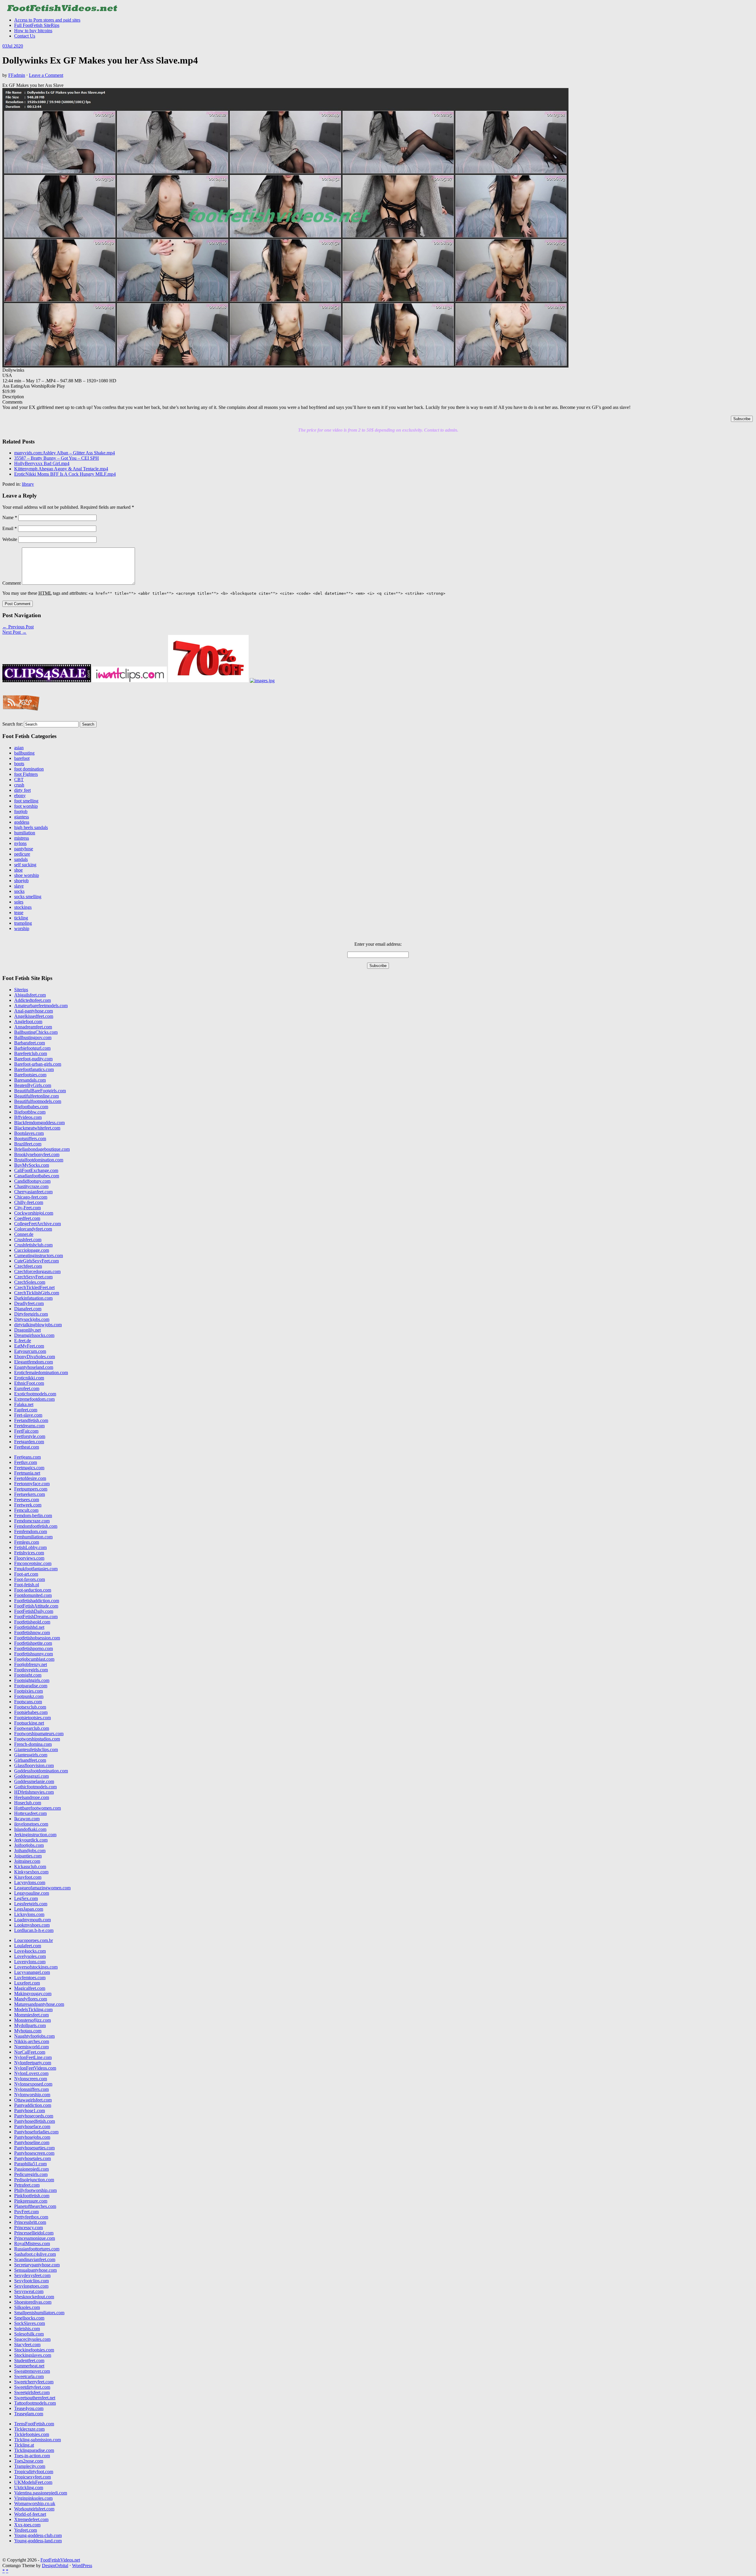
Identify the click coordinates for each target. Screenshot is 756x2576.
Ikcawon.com (27, 1819)
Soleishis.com (27, 2329)
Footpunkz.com (29, 1696)
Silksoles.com (27, 2307)
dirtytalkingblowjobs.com (38, 1325)
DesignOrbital (55, 2566)
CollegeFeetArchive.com (38, 1224)
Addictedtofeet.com (32, 1000)
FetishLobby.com (30, 1547)
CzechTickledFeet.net (34, 1287)
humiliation (25, 833)
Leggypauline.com (32, 1893)
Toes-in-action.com (32, 2456)
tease (19, 912)
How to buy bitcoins (33, 31)
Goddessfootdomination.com (41, 1771)
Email (10, 528)
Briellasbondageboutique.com (42, 1149)
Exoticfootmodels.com (35, 1394)
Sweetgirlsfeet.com (32, 2392)
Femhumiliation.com (33, 1537)
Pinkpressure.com (31, 2201)
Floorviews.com (29, 1558)
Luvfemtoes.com (30, 1978)
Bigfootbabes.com (31, 1107)
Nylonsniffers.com (31, 2089)
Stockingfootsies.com (34, 2350)
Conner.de (24, 1234)
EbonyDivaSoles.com (35, 1357)
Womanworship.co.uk (35, 2503)
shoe (18, 870)
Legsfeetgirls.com (31, 1904)
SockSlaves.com (30, 2323)
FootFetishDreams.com (36, 1617)
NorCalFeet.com (30, 2052)
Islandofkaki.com (30, 1829)
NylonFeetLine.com (33, 2057)
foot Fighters (26, 774)
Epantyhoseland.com (34, 1367)
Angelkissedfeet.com (34, 1016)
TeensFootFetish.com (34, 2424)
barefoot (22, 758)
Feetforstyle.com (30, 1436)
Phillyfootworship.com (35, 2190)
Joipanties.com (28, 1856)
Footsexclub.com (30, 1707)
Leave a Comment (46, 75)
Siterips (21, 990)
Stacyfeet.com (27, 2345)
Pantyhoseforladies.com (36, 2132)
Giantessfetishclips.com (36, 1749)
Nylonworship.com (32, 2095)
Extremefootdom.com (34, 1399)
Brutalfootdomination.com (39, 1160)
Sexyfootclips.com (31, 2281)
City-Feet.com (27, 1208)
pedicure (22, 854)
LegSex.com (26, 1898)
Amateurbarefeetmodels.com (41, 1006)
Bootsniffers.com (30, 1139)
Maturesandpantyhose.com (39, 2004)
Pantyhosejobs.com (32, 2137)
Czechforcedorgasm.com (37, 1271)
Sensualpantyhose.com (35, 2270)
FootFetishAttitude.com (36, 1606)
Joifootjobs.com (29, 1845)
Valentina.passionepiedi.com (41, 2493)
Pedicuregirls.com (31, 2174)
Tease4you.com (29, 2408)
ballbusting (24, 753)
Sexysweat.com (29, 2291)
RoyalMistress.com (32, 2243)
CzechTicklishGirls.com (37, 1293)
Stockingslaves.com (33, 2355)
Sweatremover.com (32, 2371)
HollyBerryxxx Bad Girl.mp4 (42, 463)
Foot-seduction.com (33, 1590)
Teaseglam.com (29, 2414)
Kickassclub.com (30, 1866)
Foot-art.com (26, 1574)
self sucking (25, 865)
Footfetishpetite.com (33, 1643)
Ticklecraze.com (29, 2429)
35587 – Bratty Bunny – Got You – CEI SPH (57, 458)
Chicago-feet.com (31, 1197)
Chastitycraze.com (31, 1186)
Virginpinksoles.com (33, 2498)
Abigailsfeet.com (30, 995)
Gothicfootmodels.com (35, 1787)
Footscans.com (28, 1702)
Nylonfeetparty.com (33, 2063)
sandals (21, 859)
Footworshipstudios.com (37, 1739)
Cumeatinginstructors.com (39, 1256)
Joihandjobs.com (30, 1851)
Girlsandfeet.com (30, 1760)
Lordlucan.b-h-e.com (34, 1930)
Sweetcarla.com (29, 2376)
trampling (23, 923)
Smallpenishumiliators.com (39, 2313)
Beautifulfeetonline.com (36, 1096)
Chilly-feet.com (29, 1202)
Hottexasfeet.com (30, 1813)
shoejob (21, 881)
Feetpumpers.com (31, 1489)
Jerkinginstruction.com (35, 1835)
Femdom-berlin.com (33, 1515)
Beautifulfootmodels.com (38, 1101)
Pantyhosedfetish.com (35, 2121)
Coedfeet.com (27, 1218)
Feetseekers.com (30, 1494)
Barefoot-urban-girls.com (38, 1064)
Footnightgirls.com (32, 1680)
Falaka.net (24, 1404)
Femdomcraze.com (32, 1521)
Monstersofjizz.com (32, 2020)
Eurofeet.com (27, 1388)
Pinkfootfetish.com (32, 2196)
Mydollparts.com (30, 2025)
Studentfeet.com (29, 2360)
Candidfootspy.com (32, 1181)
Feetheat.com (27, 1447)
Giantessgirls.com (31, 1755)
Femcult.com (26, 1510)
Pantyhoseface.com (32, 2126)
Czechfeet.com (28, 1266)
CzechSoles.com (30, 1282)
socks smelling (28, 897)
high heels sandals (31, 827)
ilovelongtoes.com (31, 1824)
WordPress (82, 2566)
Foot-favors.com (30, 1579)
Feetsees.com (27, 1500)
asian (19, 748)
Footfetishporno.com (34, 1648)
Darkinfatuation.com (33, 1298)
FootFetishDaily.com (34, 1611)
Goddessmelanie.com (34, 1781)
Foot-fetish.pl (27, 1585)
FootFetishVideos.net (60, 2560)
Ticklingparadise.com (34, 2450)
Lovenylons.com (30, 1962)
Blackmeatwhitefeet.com (37, 1128)
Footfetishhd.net (29, 1627)
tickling (21, 918)
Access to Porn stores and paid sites (47, 20)
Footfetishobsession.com (37, 1638)
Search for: (13, 724)
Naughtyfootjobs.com (34, 2036)
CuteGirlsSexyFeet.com (36, 1261)
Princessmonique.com (35, 2238)
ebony (20, 795)
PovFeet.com (26, 2212)
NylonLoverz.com (31, 2073)
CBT (19, 780)
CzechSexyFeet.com (33, 1277)
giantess (22, 817)
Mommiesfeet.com (31, 2015)
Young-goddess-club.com (38, 2535)
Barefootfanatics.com (34, 1069)
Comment (12, 583)
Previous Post (18, 627)
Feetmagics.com (29, 1468)
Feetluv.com (26, 1462)
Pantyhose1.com (30, 2111)
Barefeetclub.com (31, 1053)
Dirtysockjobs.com (32, 1319)
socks (19, 891)
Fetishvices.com (29, 1553)
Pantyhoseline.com (32, 2142)
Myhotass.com (28, 2031)
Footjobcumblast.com (34, 1659)
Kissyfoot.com (28, 1877)
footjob (21, 811)
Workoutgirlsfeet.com (34, 2509)
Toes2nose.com (29, 2461)
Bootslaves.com (29, 1133)
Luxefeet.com (27, 1983)
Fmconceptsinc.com (33, 1563)
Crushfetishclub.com (33, 1245)
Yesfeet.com (26, 2530)
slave (19, 886)
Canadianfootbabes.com (37, 1176)
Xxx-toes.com (27, 2525)
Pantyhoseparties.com (34, 2148)
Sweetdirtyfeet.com (32, 2387)
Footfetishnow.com (32, 1632)
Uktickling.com (29, 2488)
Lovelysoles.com (30, 1956)
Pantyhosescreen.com (34, 2153)
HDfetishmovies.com (34, 1792)
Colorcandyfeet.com (33, 1229)
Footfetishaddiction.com (37, 1601)
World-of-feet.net (30, 2514)
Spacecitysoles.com (32, 2339)
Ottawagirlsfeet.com (33, 2100)
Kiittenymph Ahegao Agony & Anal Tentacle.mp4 (61, 469)
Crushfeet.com (28, 1240)
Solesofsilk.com (29, 2334)
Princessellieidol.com (34, 2233)
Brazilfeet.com (28, 1144)
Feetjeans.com (27, 1457)
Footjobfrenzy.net (31, 1664)
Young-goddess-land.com (38, 2541)
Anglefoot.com (28, 1022)
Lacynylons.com (30, 1882)
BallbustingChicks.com (36, 1032)
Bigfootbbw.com (30, 1112)
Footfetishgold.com (32, 1622)
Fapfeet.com (26, 1410)
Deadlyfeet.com (29, 1303)
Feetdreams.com (29, 1426)
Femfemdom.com (31, 1531)
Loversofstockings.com (36, 1967)
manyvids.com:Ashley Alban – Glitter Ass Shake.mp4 (65, 453)
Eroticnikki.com (29, 1378)
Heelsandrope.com (32, 1797)
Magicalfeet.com (30, 1988)
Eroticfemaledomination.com (41, 1372)
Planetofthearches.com (35, 2206)
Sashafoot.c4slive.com (35, 2254)
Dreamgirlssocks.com (34, 1335)
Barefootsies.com (30, 1075)
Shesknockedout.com (34, 2297)
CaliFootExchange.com (36, 1170)
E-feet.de (23, 1341)
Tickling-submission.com (38, 2440)
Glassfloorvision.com (34, 1765)
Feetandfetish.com (31, 1420)
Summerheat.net (29, 2366)
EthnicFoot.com (29, 1383)
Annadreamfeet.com (33, 1027)
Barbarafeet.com (30, 1043)
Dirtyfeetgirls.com (31, 1314)
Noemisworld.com (31, 2047)
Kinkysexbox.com (31, 1872)
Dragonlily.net (27, 1330)
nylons (20, 843)
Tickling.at (24, 2445)
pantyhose (24, 849)
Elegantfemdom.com (34, 1362)
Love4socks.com (30, 1951)
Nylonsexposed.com (33, 2084)
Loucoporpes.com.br (34, 1940)
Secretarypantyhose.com (37, 2265)
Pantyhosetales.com (32, 2158)
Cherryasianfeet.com (33, 1192)
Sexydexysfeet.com (32, 2275)
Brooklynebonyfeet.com (37, 1154)
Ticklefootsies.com (32, 2434)
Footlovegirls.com (31, 1670)
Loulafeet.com (28, 1946)
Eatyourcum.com (30, 1351)
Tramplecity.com (30, 2466)
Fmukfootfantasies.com (36, 1569)
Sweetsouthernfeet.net (35, 2398)
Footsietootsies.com (32, 1718)
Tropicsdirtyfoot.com (34, 2472)
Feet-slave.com (28, 1415)
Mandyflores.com (31, 1999)
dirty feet (22, 790)
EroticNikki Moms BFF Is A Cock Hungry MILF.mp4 (65, 474)
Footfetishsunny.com (34, 1654)
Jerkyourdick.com (31, 1840)
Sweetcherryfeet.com (34, 2382)
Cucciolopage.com (32, 1250)
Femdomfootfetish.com (36, 1526)
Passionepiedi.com (31, 2169)
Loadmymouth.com (32, 1920)
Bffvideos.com (28, 1117)
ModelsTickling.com (33, 2009)
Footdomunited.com (33, 1595)
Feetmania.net (27, 1473)
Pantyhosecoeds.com (34, 2116)
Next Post (14, 632)
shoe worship (27, 875)
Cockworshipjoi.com (34, 1213)
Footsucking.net (29, 1723)
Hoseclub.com (28, 1803)
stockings (23, 907)
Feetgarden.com (29, 1442)
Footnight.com (28, 1675)
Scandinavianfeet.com (35, 2259)
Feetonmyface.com (32, 1484)
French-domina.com (33, 1744)
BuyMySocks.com (32, 1165)
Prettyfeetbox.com (31, 2217)
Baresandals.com (30, 1080)
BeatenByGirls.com (33, 1085)
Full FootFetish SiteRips (37, 25)
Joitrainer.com (27, 1861)
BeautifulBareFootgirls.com (40, 1091)
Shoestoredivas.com (33, 2302)
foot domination (29, 769)
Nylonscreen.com (31, 2079)
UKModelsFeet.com (33, 2482)
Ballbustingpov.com (33, 1037)
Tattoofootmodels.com (35, 2403)
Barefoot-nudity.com (33, 1059)
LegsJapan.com (29, 1909)
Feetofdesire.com (30, 1478)
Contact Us (25, 36)
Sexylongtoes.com (31, 2286)
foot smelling (26, 801)
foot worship (26, 806)
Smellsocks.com (29, 2318)
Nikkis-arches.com (32, 2041)
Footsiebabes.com (31, 1712)
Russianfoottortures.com (37, 2249)
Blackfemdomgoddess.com (39, 1123)
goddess (22, 822)
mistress (22, 838)
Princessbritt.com (30, 2222)
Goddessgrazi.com (31, 1776)
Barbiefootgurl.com (32, 1048)
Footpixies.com (28, 1691)
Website (10, 539)
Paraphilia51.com (30, 2164)
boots (19, 764)
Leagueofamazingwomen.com (42, 1888)
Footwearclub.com (32, 1728)
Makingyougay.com (33, 1994)
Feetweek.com (28, 1505)
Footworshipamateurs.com (39, 1734)
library (28, 484)
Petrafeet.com (27, 2185)
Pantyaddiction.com (33, 2105)
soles (19, 902)
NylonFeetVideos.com (35, 2068)
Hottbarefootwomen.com (38, 1808)
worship (22, 928)
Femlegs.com (27, 1542)
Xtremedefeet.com (31, 2519)
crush (19, 785)
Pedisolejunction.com (34, 2180)
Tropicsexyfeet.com (32, 2477)
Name (10, 517)
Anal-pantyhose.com (34, 1011)
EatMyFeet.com (29, 1346)
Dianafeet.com (28, 1309)
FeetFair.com (26, 1431)
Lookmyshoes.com (32, 1925)
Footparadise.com (31, 1686)
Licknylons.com (29, 1914)
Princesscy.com (28, 2228)
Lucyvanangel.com (32, 1972)
